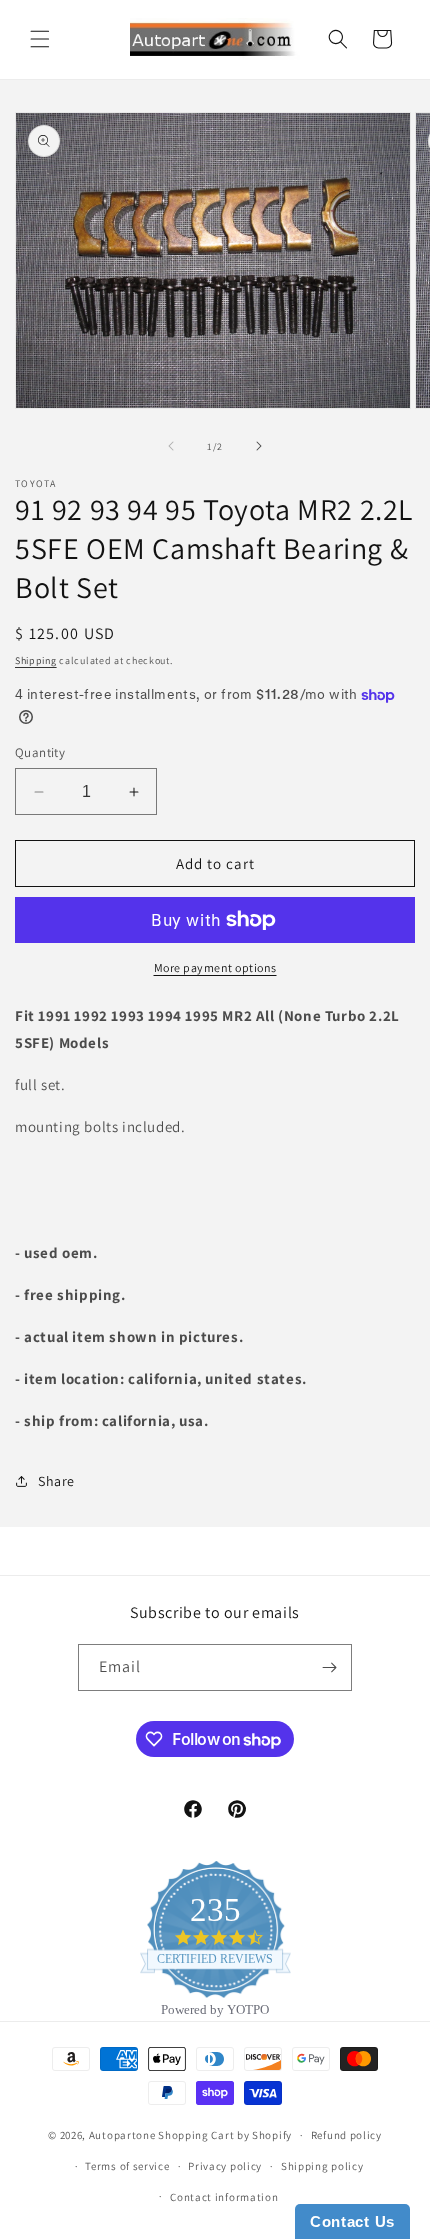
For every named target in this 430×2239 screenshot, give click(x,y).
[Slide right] (259, 446)
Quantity (40, 752)
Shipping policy (322, 2166)
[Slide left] (171, 446)
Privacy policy (225, 2166)
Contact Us (352, 2221)
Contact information (224, 2197)
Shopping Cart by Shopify (225, 2135)
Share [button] (56, 1481)
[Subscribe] (329, 1667)
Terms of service (127, 2166)
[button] (40, 39)
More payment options (215, 967)
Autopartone (122, 2135)
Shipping (36, 660)
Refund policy (346, 2135)
